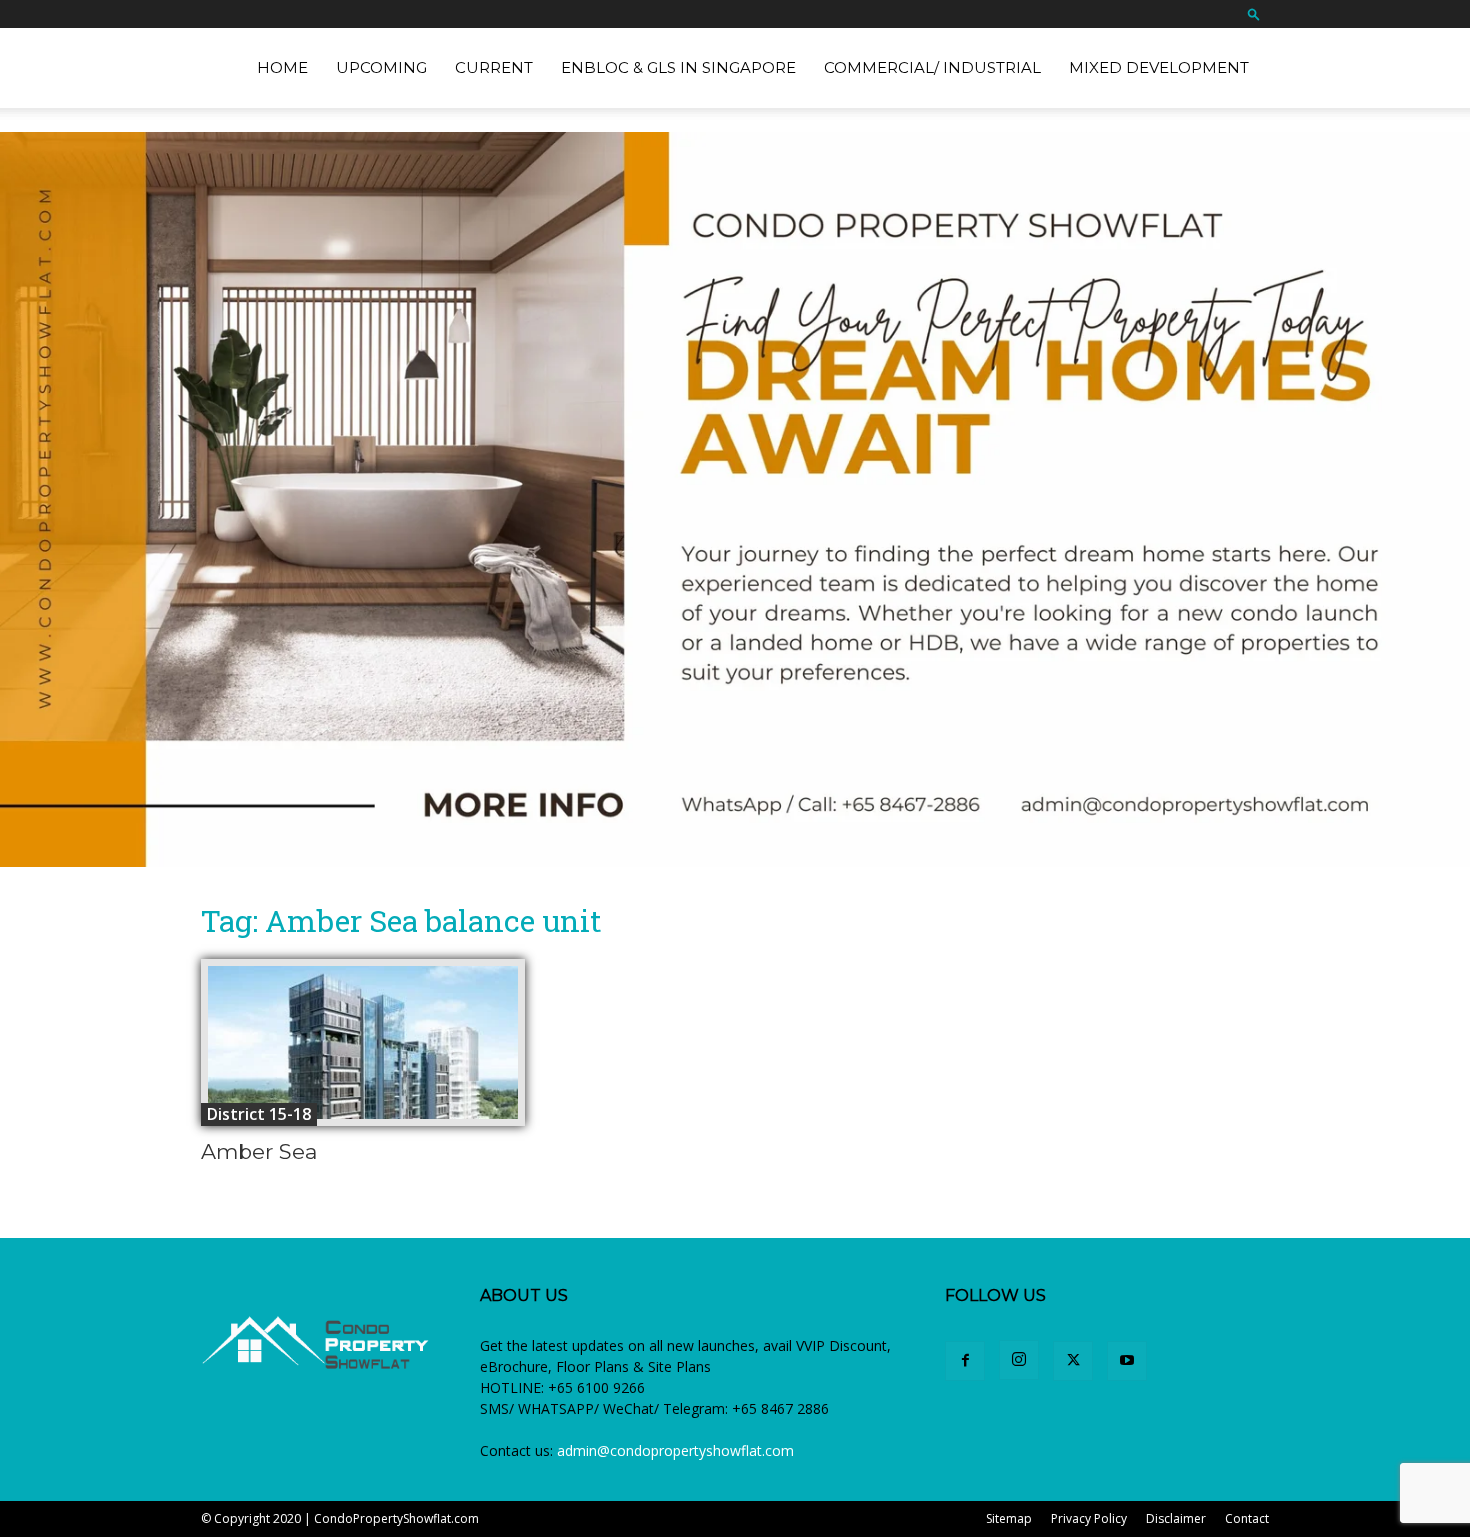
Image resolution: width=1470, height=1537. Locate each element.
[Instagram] (1019, 1360)
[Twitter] (1073, 1361)
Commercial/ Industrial (932, 67)
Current (494, 67)
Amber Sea (259, 1151)
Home (282, 67)
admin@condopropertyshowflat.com (675, 1450)
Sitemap (1009, 1518)
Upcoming (381, 67)
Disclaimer (1176, 1518)
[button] (1254, 13)
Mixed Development (1159, 67)
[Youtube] (1127, 1361)
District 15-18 (259, 1114)
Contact (1247, 1518)
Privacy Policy (1089, 1518)
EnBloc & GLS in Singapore (678, 67)
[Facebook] (965, 1361)
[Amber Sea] (363, 1042)
